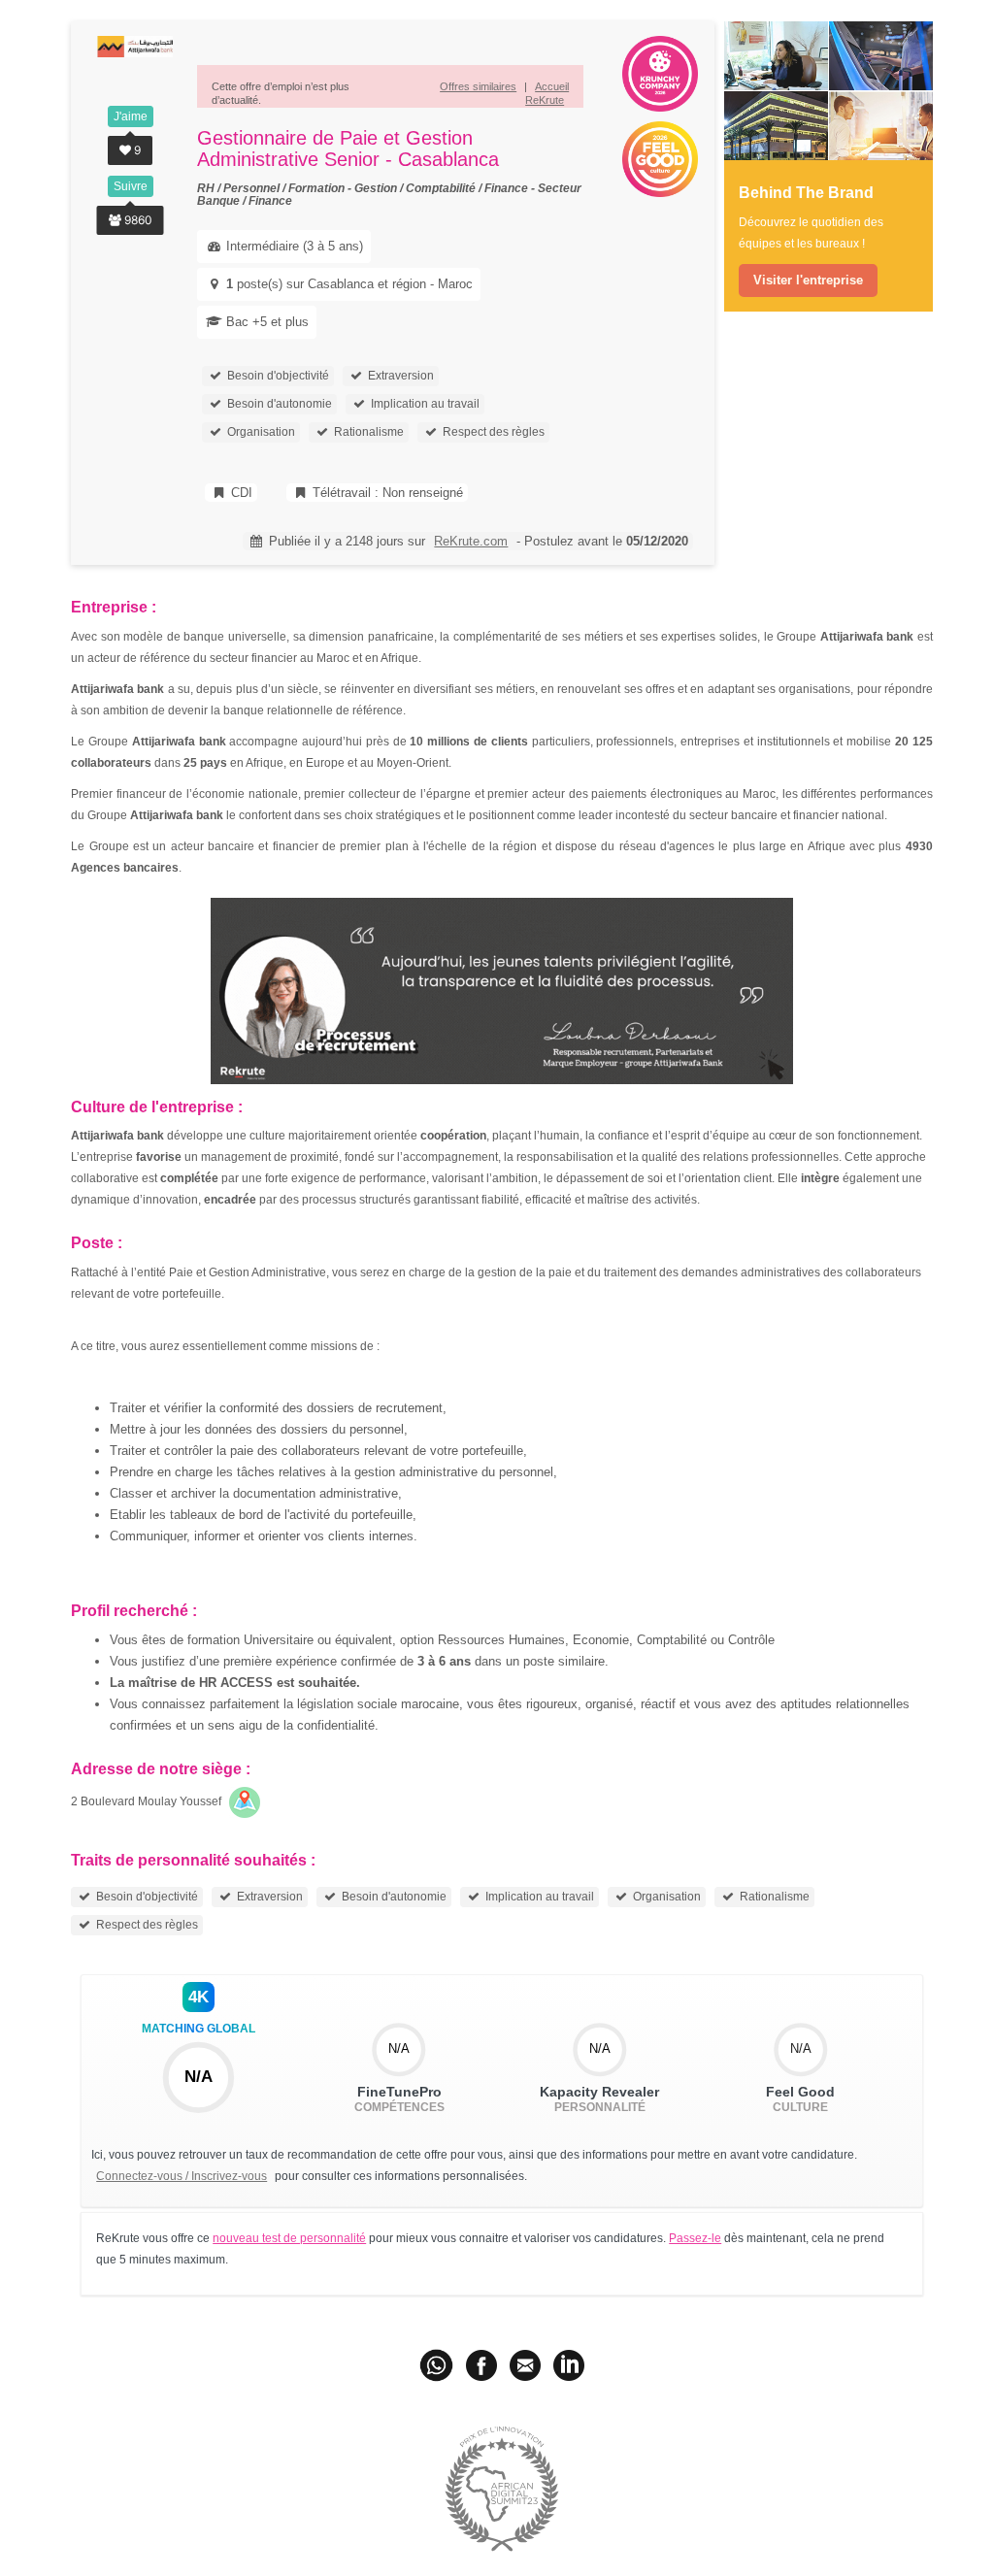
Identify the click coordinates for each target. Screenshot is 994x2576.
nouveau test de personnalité (289, 2238)
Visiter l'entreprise (808, 280)
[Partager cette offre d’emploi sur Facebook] (481, 2364)
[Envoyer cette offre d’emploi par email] (525, 2364)
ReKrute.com (471, 541)
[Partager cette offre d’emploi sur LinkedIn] (569, 2364)
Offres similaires (478, 86)
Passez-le (695, 2238)
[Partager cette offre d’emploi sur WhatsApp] (438, 2364)
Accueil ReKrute (547, 93)
